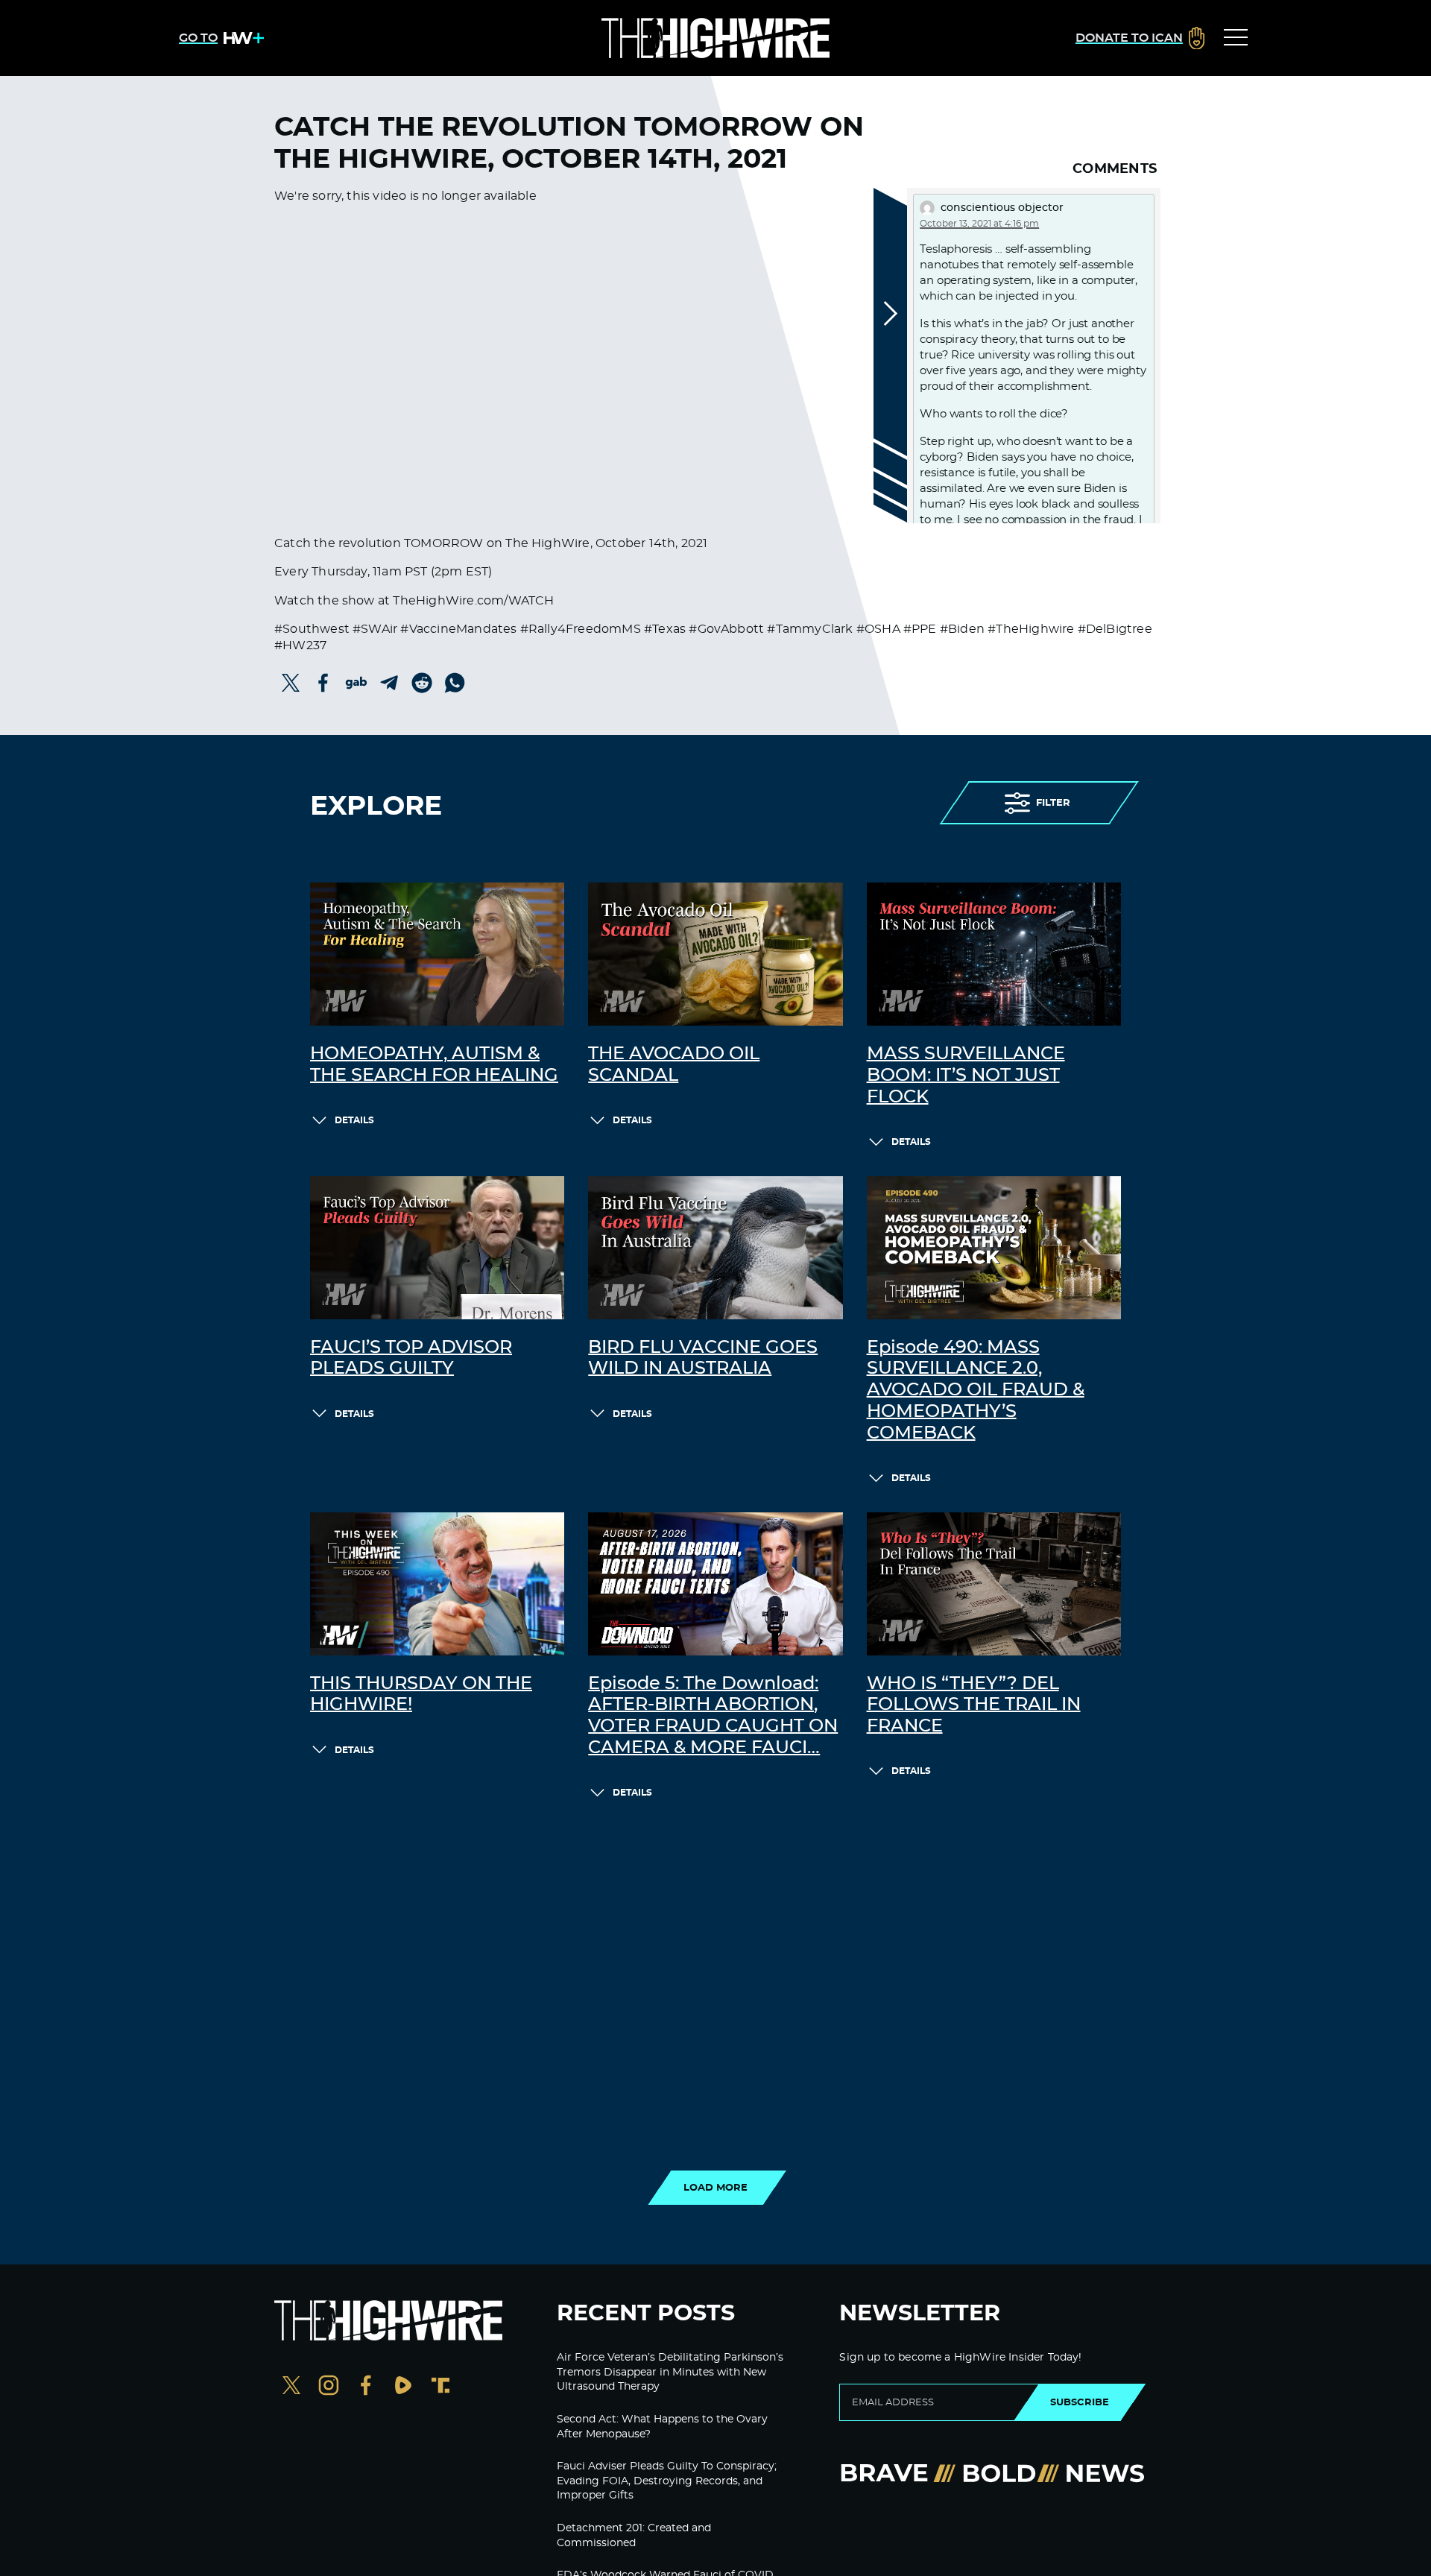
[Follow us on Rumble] (403, 2387)
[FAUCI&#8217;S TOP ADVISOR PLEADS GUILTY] (437, 1248)
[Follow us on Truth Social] (440, 2387)
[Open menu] (1236, 38)
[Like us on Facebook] (366, 2387)
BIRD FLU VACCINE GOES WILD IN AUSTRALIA (703, 1358)
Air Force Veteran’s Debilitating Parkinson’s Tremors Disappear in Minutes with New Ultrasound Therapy (670, 2372)
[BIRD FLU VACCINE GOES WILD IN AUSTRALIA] (715, 1248)
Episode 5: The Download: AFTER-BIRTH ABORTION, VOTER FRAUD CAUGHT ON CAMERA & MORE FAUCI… (713, 1716)
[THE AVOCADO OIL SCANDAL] (715, 954)
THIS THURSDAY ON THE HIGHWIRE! (421, 1695)
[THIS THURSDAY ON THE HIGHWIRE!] (437, 1584)
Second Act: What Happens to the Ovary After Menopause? (662, 2427)
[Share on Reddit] (422, 683)
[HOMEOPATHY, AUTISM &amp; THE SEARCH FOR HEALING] (437, 954)
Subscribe (1080, 2402)
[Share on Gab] (356, 683)
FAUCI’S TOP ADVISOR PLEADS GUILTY (411, 1358)
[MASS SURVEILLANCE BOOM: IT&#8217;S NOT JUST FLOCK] (994, 954)
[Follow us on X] (291, 2387)
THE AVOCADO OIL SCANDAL (674, 1065)
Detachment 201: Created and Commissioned (634, 2536)
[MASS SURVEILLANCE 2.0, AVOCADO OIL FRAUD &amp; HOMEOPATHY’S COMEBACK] (994, 1248)
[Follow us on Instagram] (329, 2387)
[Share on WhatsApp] (455, 683)
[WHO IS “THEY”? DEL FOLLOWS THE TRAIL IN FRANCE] (994, 1584)
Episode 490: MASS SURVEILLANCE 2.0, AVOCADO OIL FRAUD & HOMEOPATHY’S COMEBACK (976, 1390)
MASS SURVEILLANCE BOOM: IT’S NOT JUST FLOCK (966, 1076)
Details (354, 1120)
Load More (715, 2188)
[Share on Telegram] (389, 683)
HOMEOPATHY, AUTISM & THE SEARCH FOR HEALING (434, 1065)
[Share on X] (291, 683)
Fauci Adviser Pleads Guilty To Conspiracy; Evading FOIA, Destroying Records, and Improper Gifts (667, 2481)
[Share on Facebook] (323, 683)
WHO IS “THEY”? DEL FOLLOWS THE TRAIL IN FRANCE (974, 1705)
